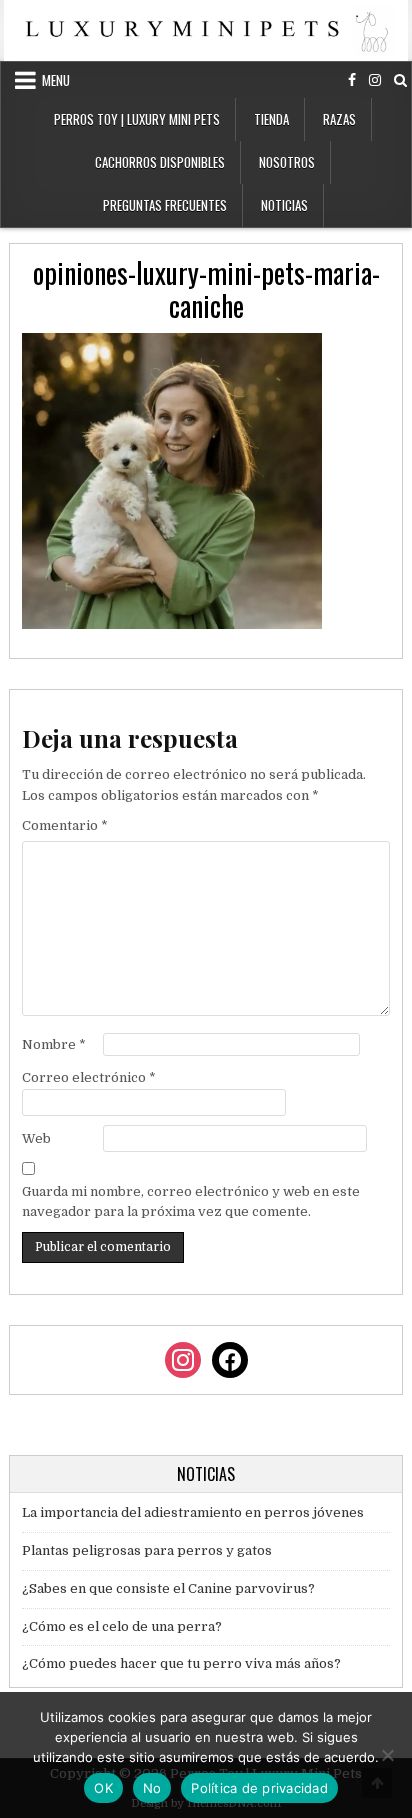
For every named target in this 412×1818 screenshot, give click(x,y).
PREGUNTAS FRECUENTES (165, 205)
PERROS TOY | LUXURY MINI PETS (137, 119)
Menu (56, 80)
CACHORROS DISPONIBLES (160, 162)
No (152, 1788)
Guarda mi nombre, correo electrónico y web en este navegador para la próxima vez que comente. (191, 1202)
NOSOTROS (287, 162)
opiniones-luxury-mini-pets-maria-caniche (206, 289)
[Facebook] (352, 80)
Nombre (54, 1044)
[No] (387, 1755)
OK (103, 1788)
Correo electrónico (89, 1077)
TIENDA (271, 119)
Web (36, 1138)
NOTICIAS (284, 205)
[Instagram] (375, 80)
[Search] (400, 80)
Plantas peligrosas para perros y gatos (147, 1550)
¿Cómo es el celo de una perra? (122, 1626)
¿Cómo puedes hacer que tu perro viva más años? (181, 1663)
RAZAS (339, 119)
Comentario (65, 825)
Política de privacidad (259, 1788)
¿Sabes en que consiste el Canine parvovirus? (168, 1588)
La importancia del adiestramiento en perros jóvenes (193, 1512)
